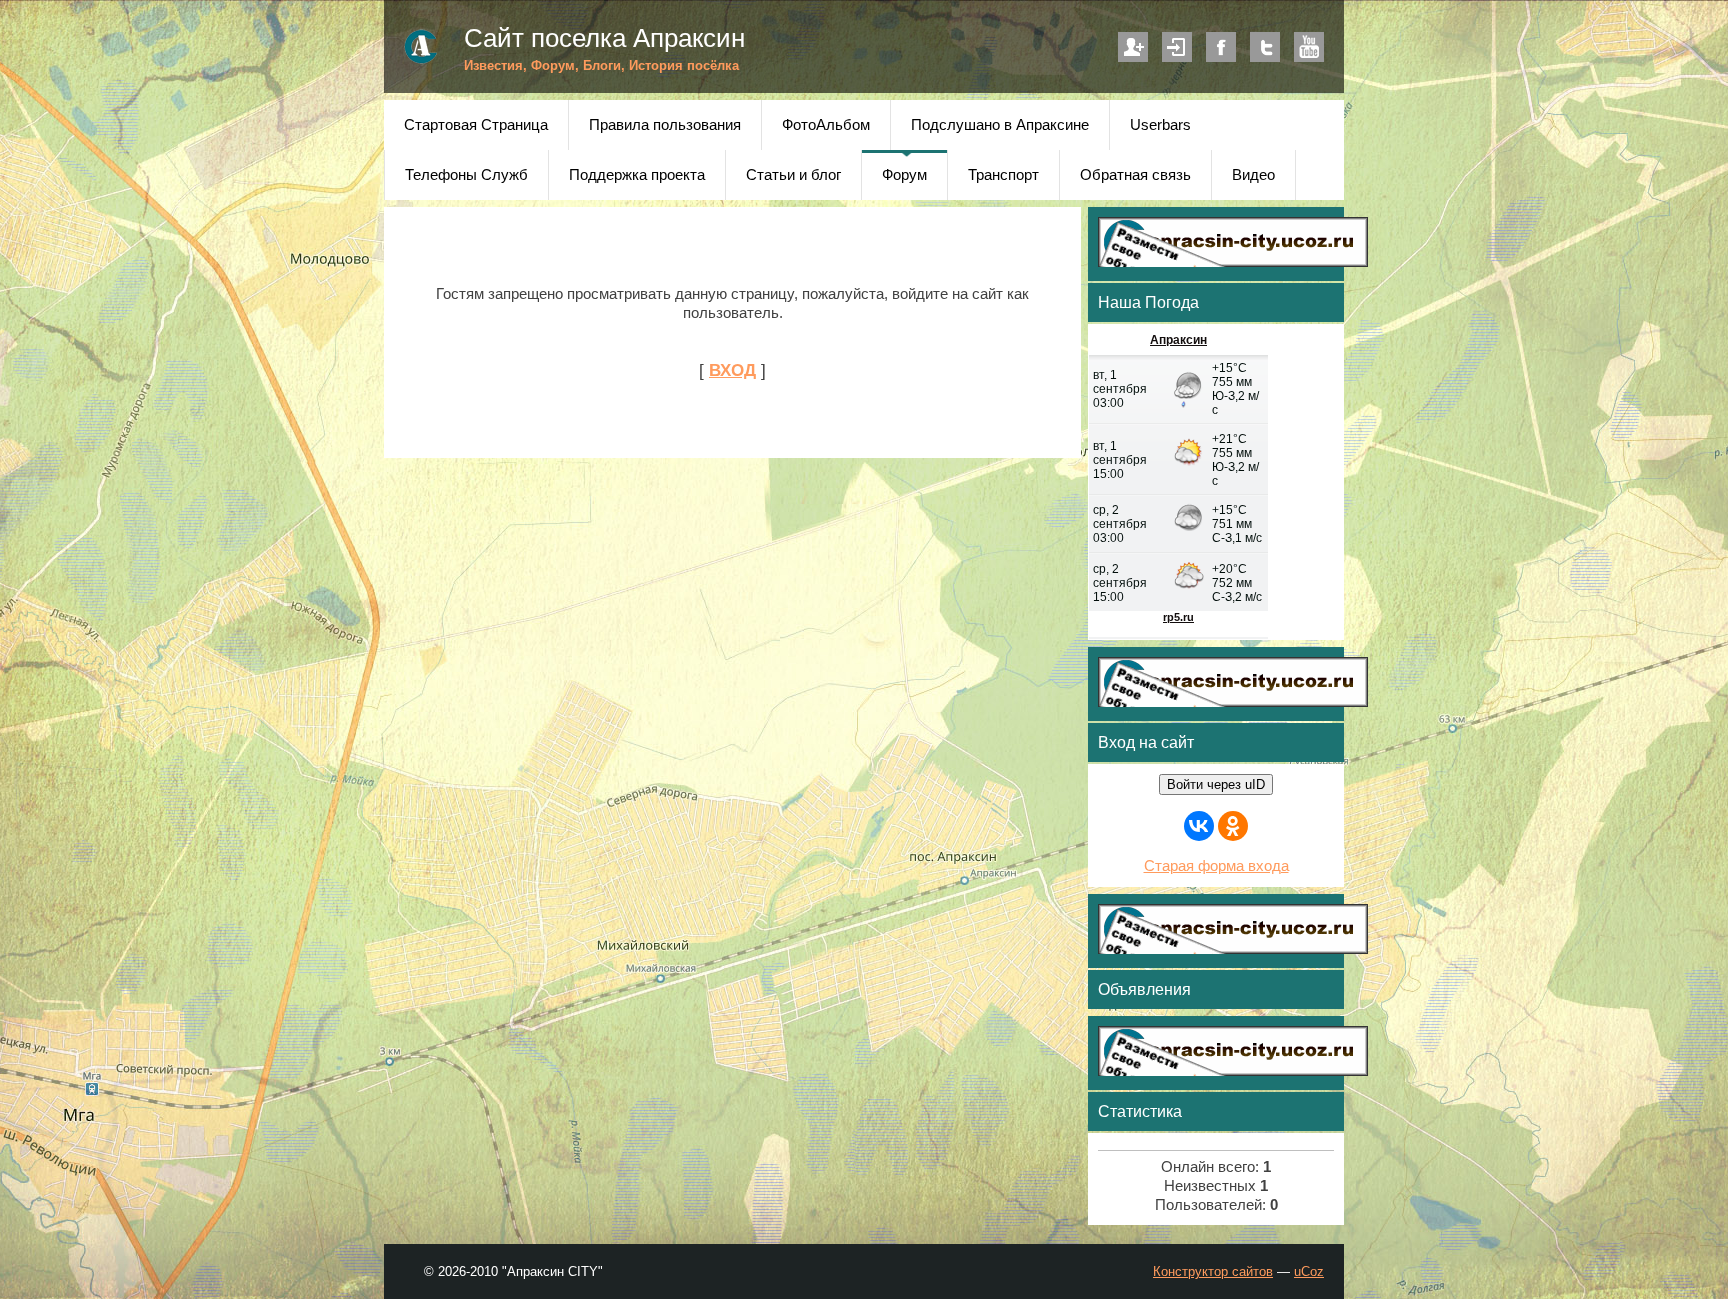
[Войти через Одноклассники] (1233, 826)
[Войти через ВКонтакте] (1199, 826)
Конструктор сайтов (1213, 1271)
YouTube (1309, 47)
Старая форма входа (1216, 866)
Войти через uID (1216, 784)
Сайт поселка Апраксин (604, 38)
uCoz (1309, 1271)
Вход (1177, 47)
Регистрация (1133, 47)
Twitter (1265, 47)
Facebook (1221, 47)
